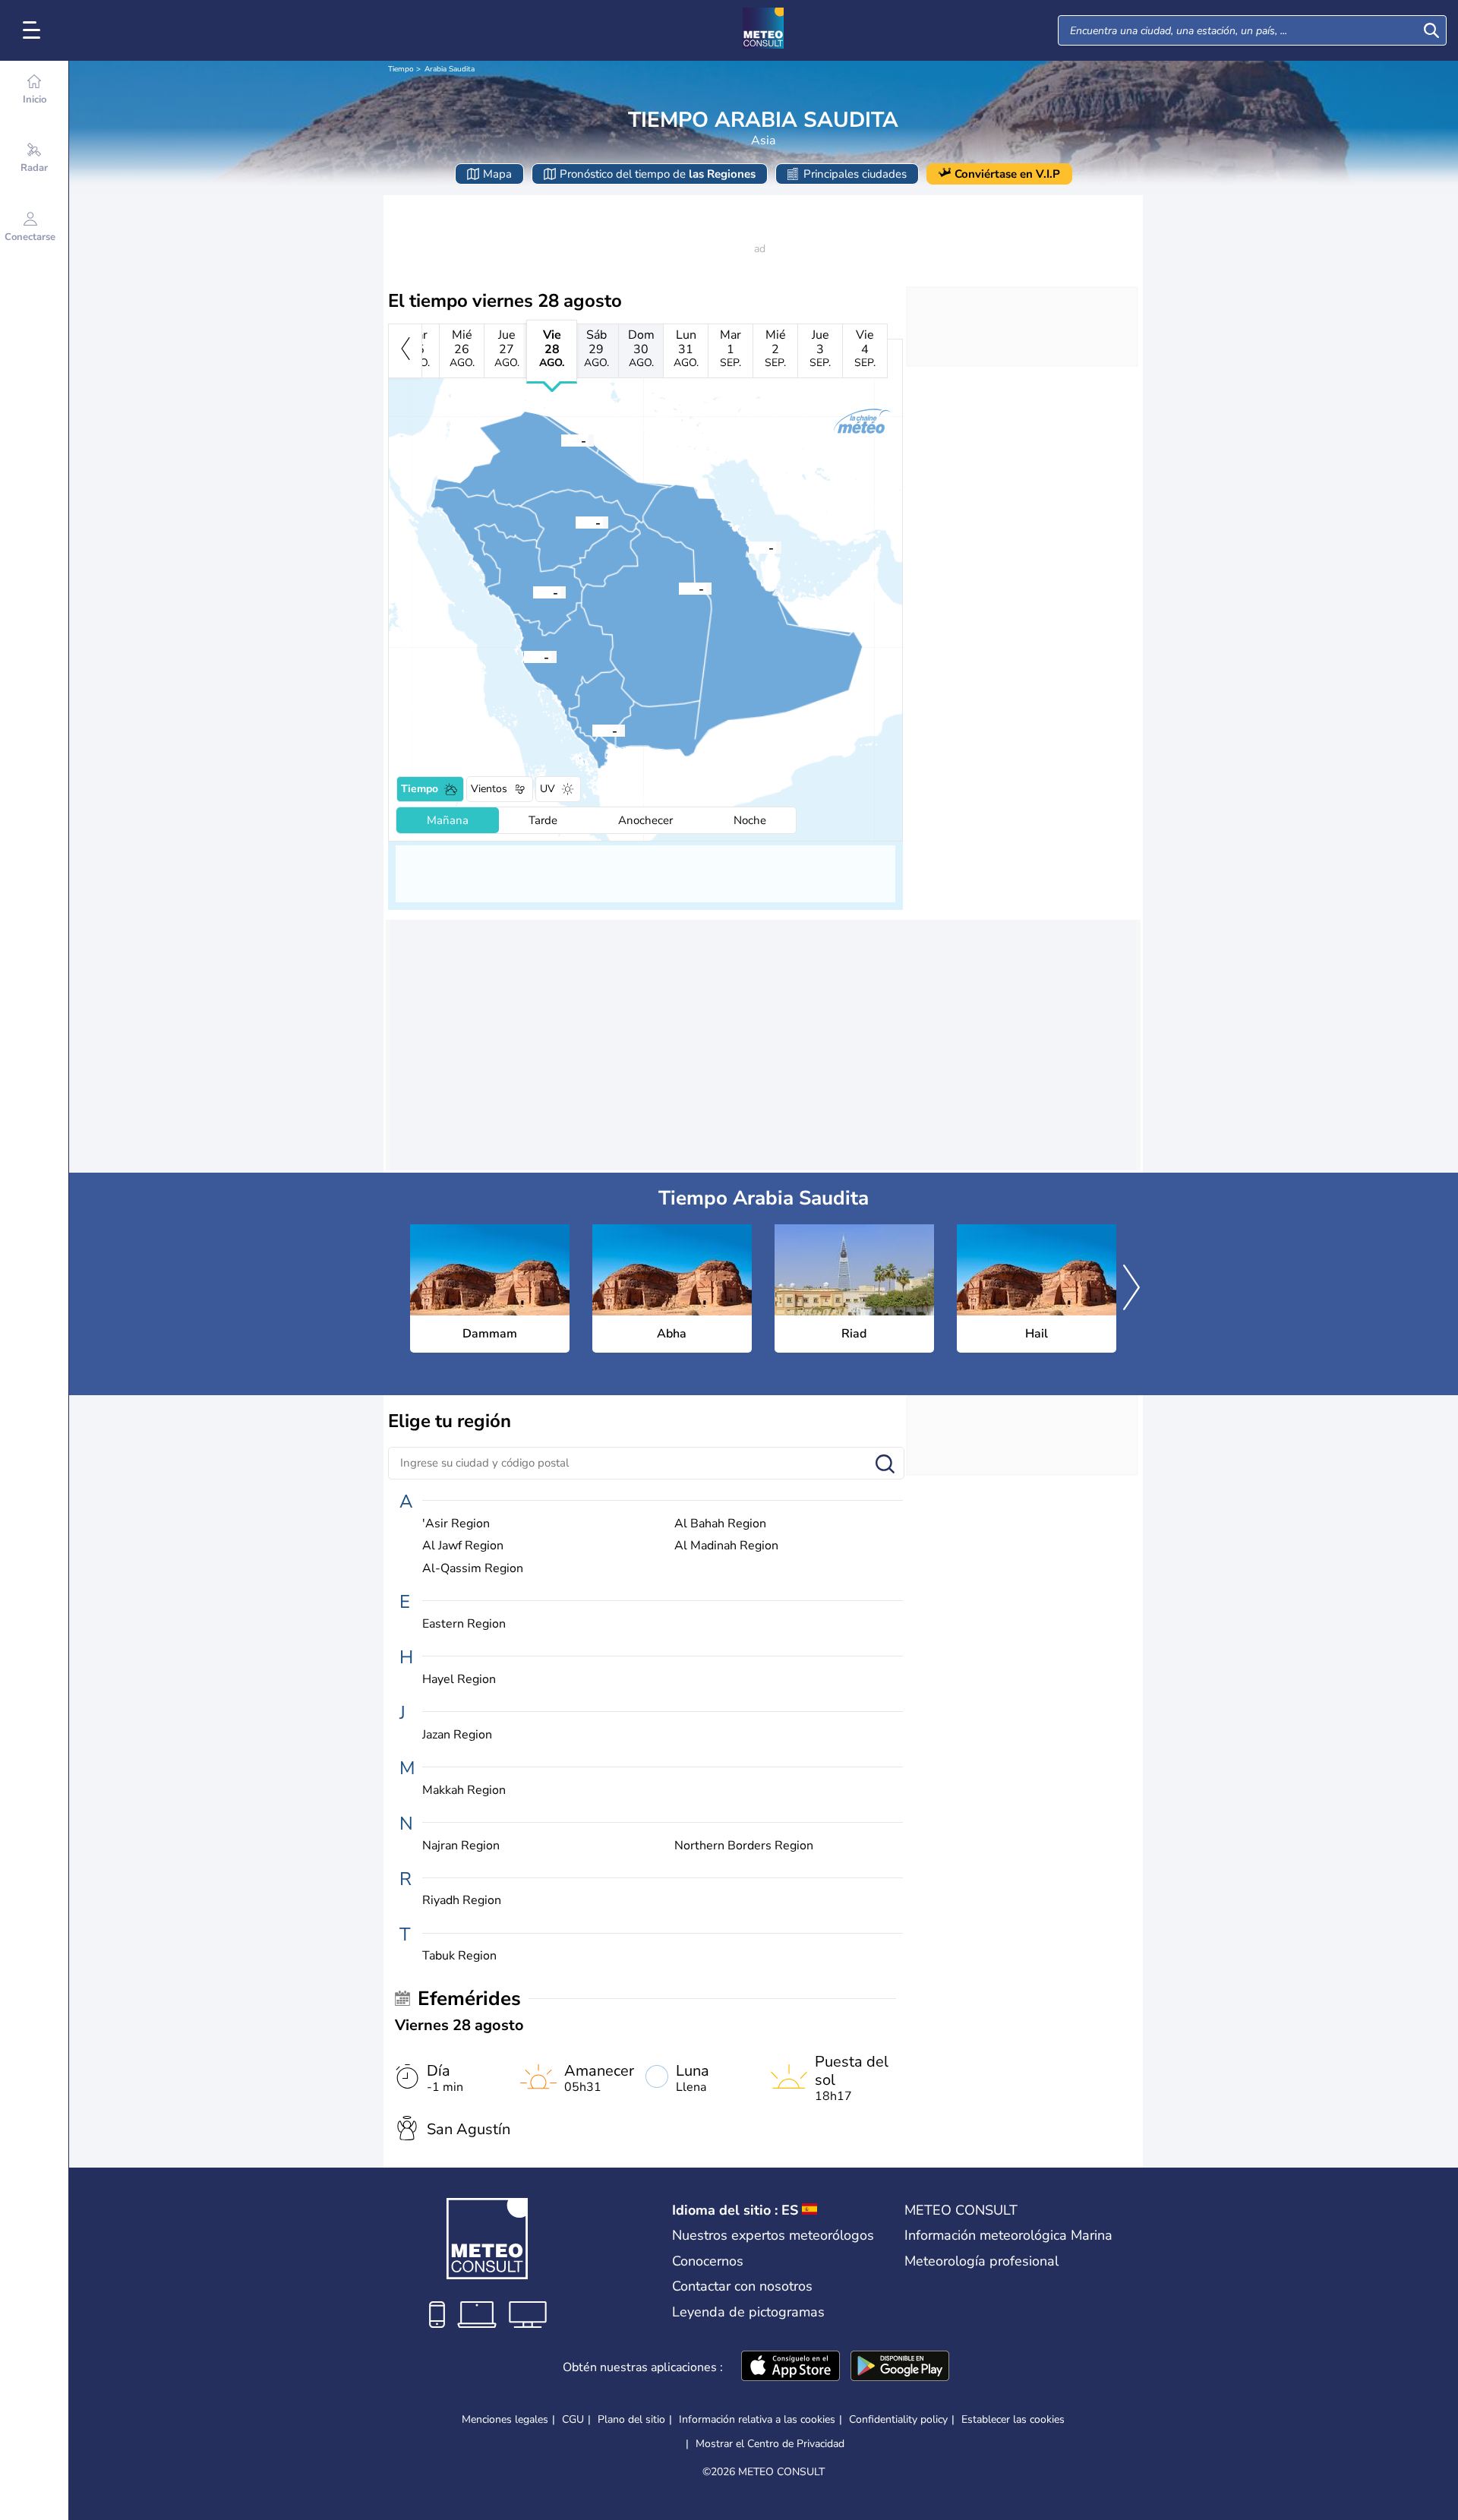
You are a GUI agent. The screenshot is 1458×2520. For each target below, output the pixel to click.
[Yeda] (524, 656)
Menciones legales (505, 2419)
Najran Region (461, 1846)
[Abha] (592, 730)
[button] (749, 547)
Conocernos (708, 2261)
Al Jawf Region (463, 1546)
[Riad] (679, 588)
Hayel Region (459, 1680)
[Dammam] (749, 547)
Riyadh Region (462, 1901)
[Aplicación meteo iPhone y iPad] (791, 2367)
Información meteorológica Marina (1008, 2235)
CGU (573, 2419)
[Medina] (533, 592)
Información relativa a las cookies (757, 2419)
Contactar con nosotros (742, 2286)
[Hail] (576, 522)
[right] (1131, 1289)
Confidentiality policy (898, 2419)
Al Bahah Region (720, 1524)
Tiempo (401, 69)
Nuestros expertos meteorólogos (773, 2235)
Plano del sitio (631, 2419)
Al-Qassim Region (473, 1569)
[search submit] (1431, 30)
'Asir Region (456, 1524)
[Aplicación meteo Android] (900, 2367)
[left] (405, 351)
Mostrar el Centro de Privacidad (770, 2444)
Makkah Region (464, 1791)
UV (548, 789)
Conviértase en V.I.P (1007, 174)
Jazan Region (457, 1735)
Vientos (489, 789)
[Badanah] (561, 440)
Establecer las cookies (1013, 2420)
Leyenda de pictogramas (748, 2312)
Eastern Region (464, 1624)
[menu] (34, 30)
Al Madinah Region (726, 1546)
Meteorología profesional (981, 2261)
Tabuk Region (459, 1956)
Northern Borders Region (744, 1846)
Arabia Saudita (450, 69)
